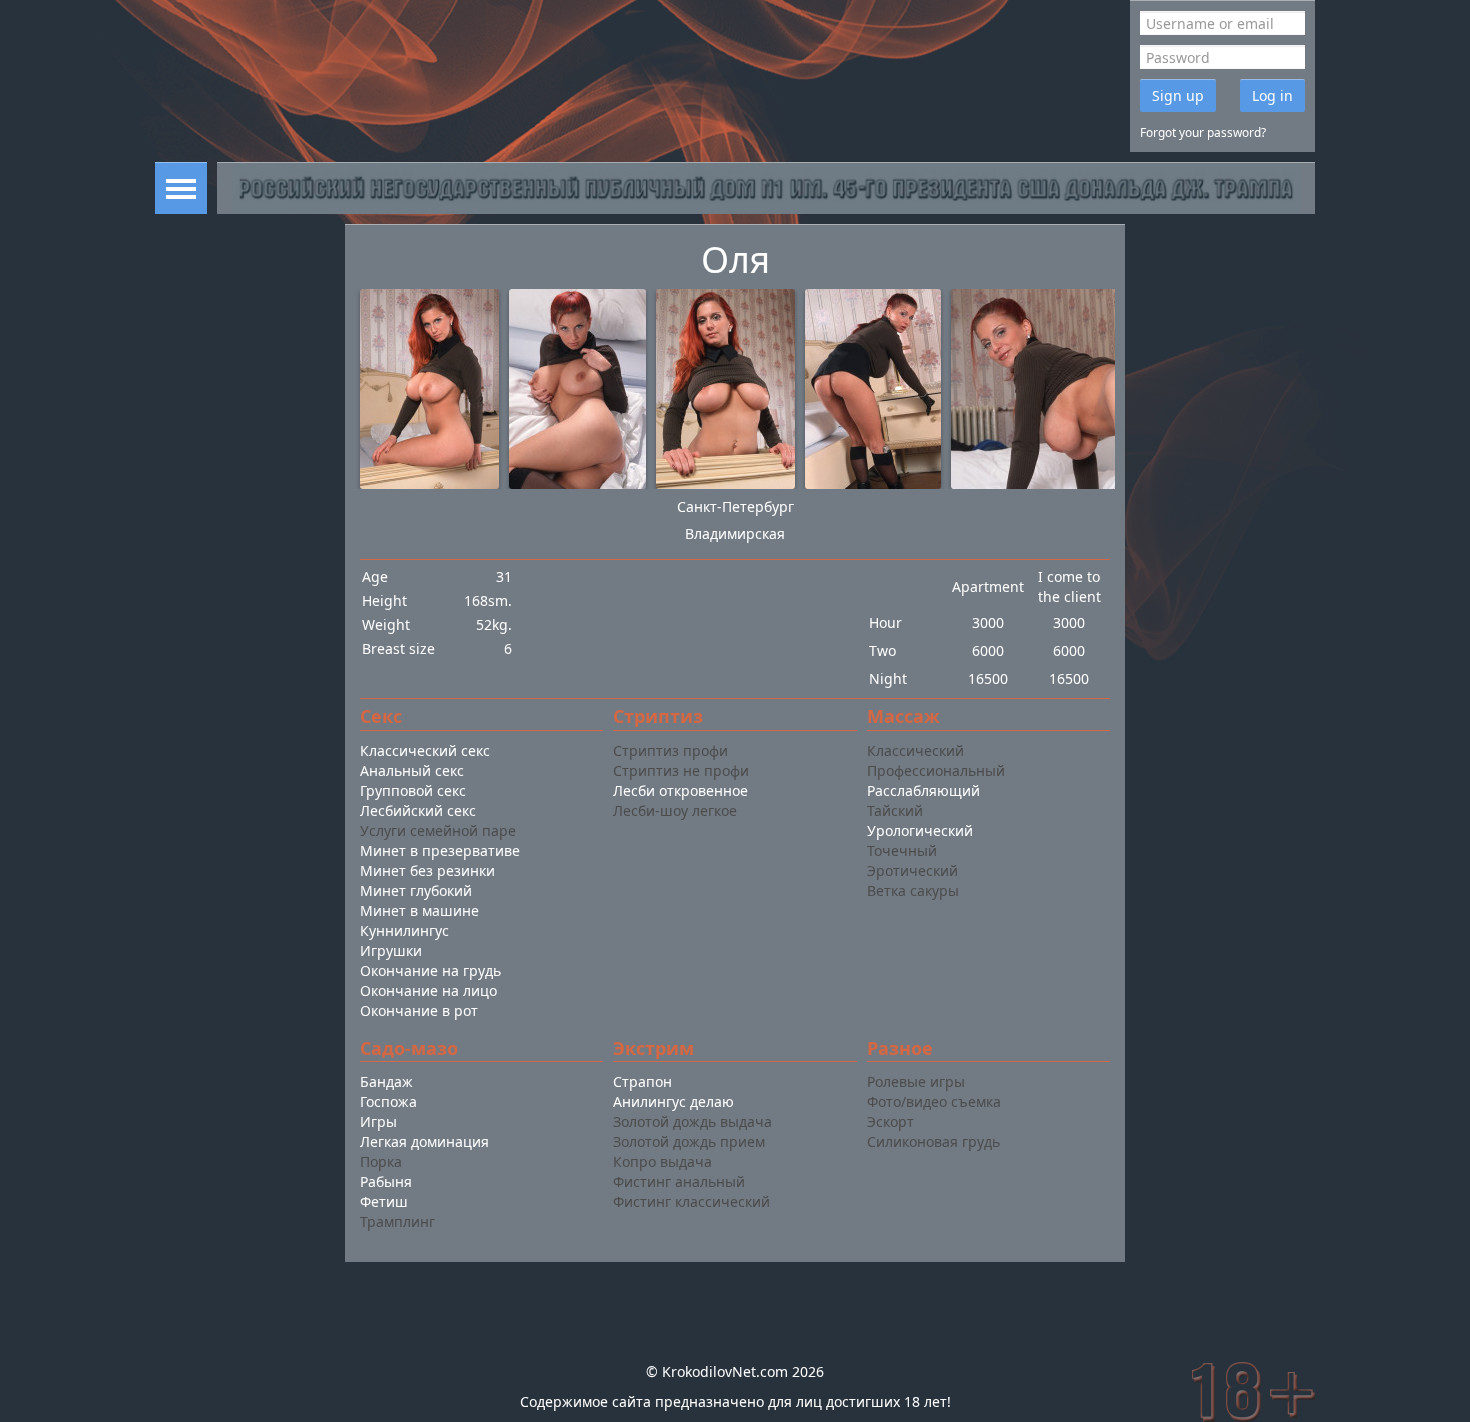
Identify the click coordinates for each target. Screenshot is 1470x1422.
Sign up (1178, 95)
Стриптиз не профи (681, 770)
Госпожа (388, 1101)
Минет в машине (419, 910)
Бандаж (386, 1081)
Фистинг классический (691, 1201)
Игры (378, 1121)
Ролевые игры (916, 1081)
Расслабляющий (923, 790)
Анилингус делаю (673, 1101)
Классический (915, 750)
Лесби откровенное (680, 790)
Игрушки (391, 950)
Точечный (902, 850)
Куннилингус (404, 930)
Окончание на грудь (430, 970)
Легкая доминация (424, 1141)
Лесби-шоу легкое (675, 810)
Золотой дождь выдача (692, 1121)
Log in (1272, 95)
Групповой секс (413, 790)
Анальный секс (412, 770)
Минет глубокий (416, 890)
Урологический (920, 830)
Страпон (642, 1081)
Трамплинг (397, 1221)
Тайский (895, 810)
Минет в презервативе (440, 850)
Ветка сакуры (913, 890)
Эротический (912, 870)
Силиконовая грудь (933, 1141)
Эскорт (890, 1121)
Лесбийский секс (418, 810)
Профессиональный (936, 770)
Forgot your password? (1203, 132)
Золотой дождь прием (689, 1141)
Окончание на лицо (428, 990)
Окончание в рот (419, 1010)
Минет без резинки (427, 870)
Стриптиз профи (670, 750)
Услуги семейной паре (438, 830)
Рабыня (386, 1181)
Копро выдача (662, 1161)
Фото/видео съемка (934, 1101)
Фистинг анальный (679, 1181)
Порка (381, 1161)
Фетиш (384, 1201)
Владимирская (735, 533)
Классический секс (425, 750)
